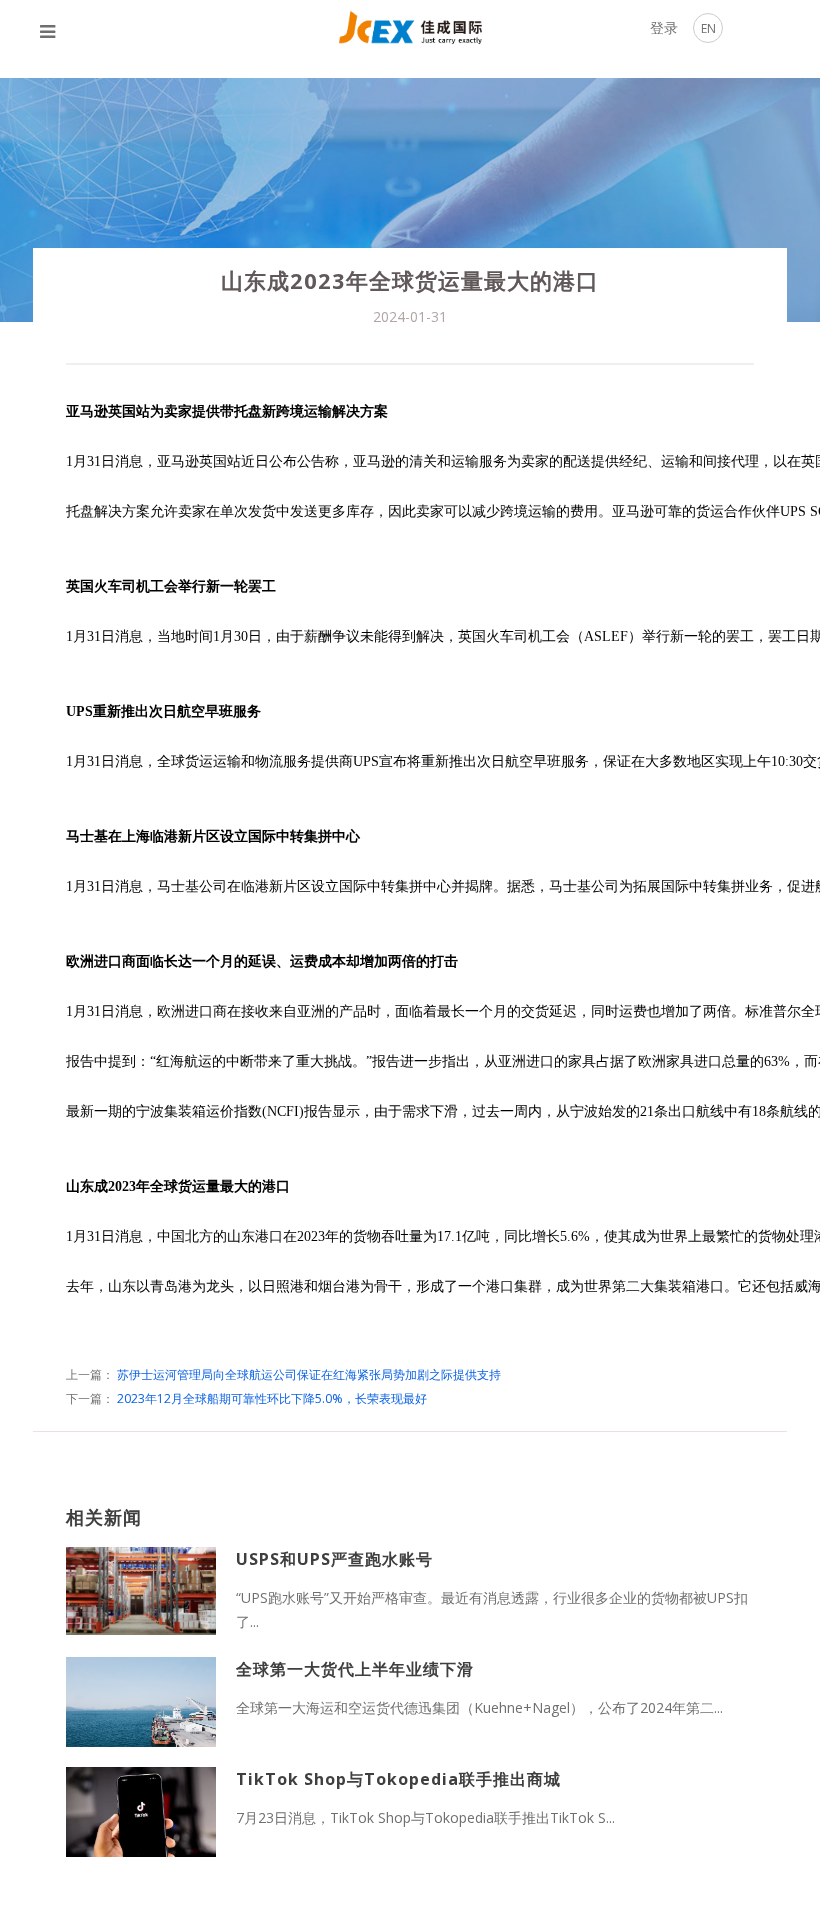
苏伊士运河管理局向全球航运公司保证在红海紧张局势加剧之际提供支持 (309, 1374)
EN (708, 28)
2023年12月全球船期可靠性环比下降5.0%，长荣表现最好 (272, 1398)
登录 (664, 27)
